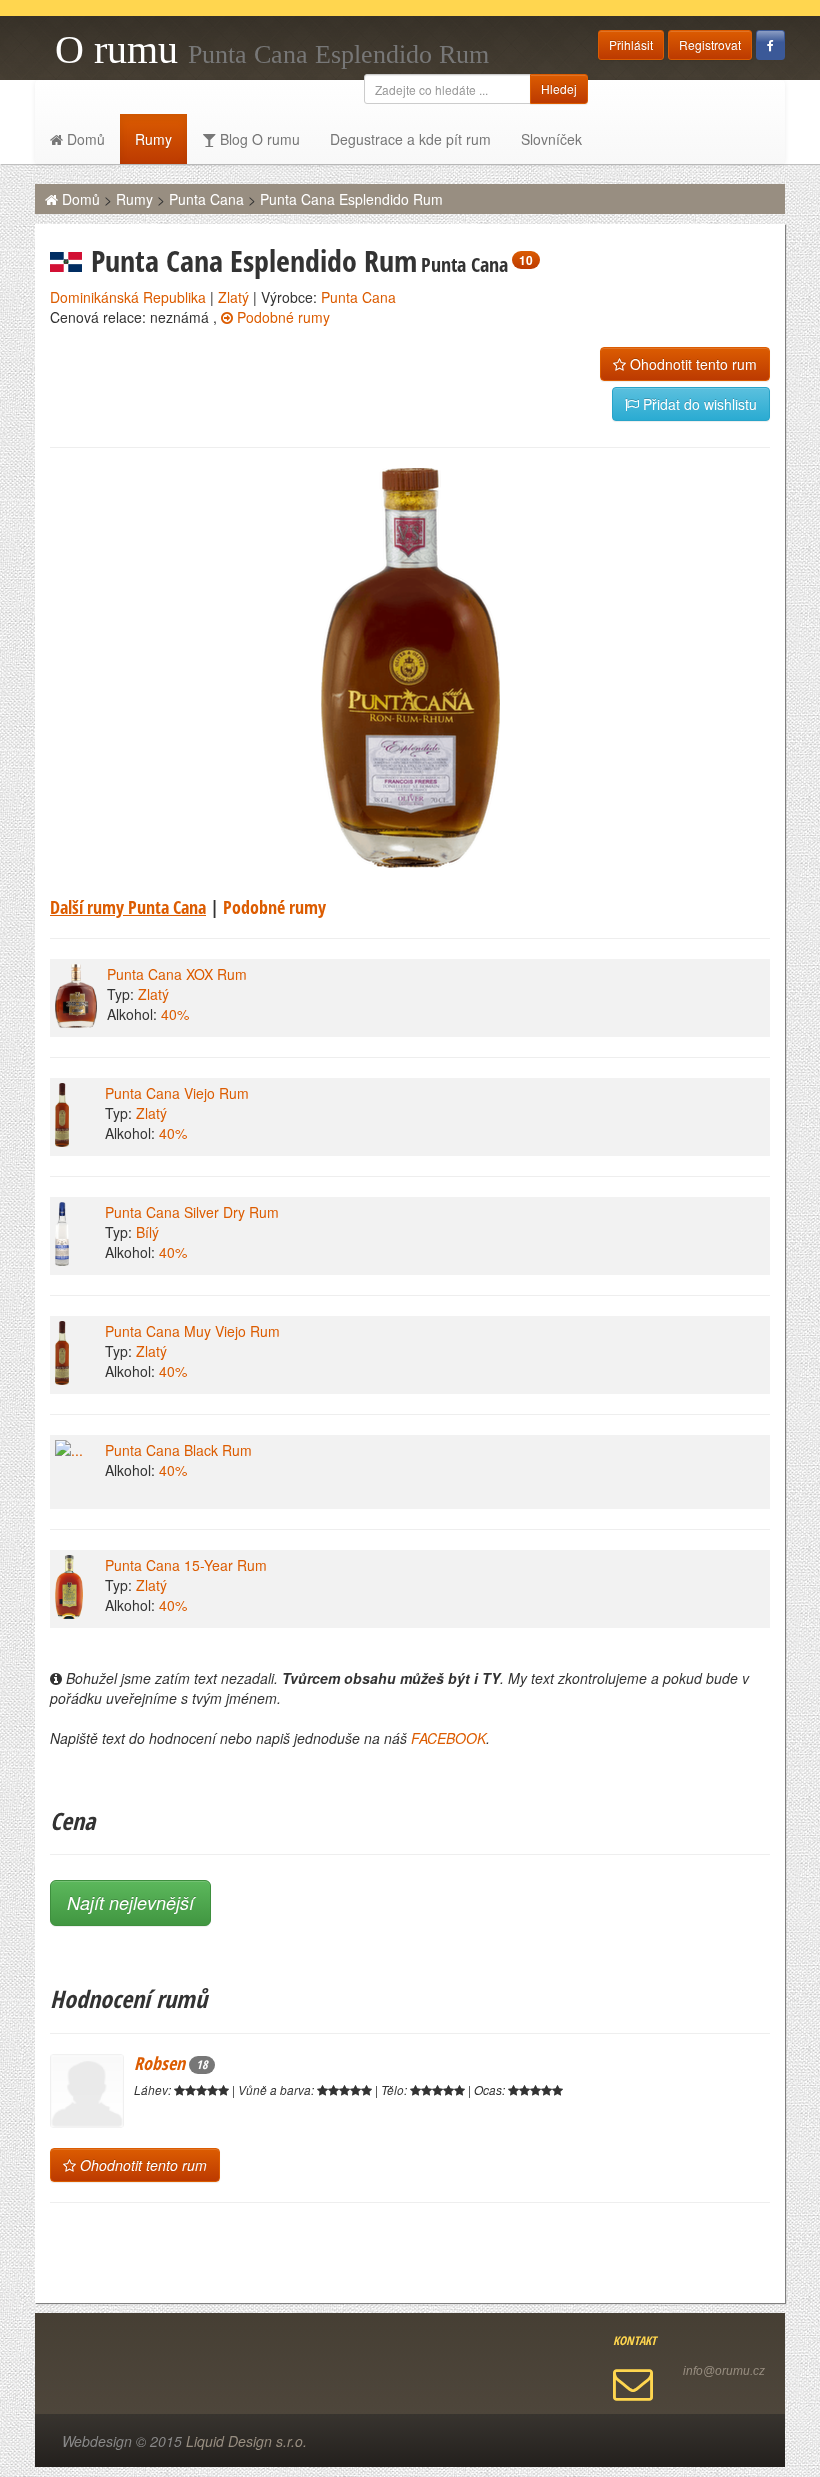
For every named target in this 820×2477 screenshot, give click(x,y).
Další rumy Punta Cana (128, 907)
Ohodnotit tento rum (691, 364)
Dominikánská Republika (128, 297)
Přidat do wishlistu (698, 404)
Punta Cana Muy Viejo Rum (192, 1331)
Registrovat (710, 44)
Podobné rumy (281, 317)
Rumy (153, 139)
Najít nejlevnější (130, 1902)
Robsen (171, 2063)
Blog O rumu (258, 139)
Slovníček (551, 139)
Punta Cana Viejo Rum (177, 1093)
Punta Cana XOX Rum (177, 974)
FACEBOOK (448, 1738)
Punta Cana (206, 199)
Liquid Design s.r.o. (246, 2441)
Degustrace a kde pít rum (410, 139)
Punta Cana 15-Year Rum (186, 1565)
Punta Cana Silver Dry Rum (192, 1212)
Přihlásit (631, 44)
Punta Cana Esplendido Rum (351, 199)
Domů (84, 139)
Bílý (147, 1232)
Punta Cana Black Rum (178, 1450)
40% (175, 1014)
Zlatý (233, 297)
